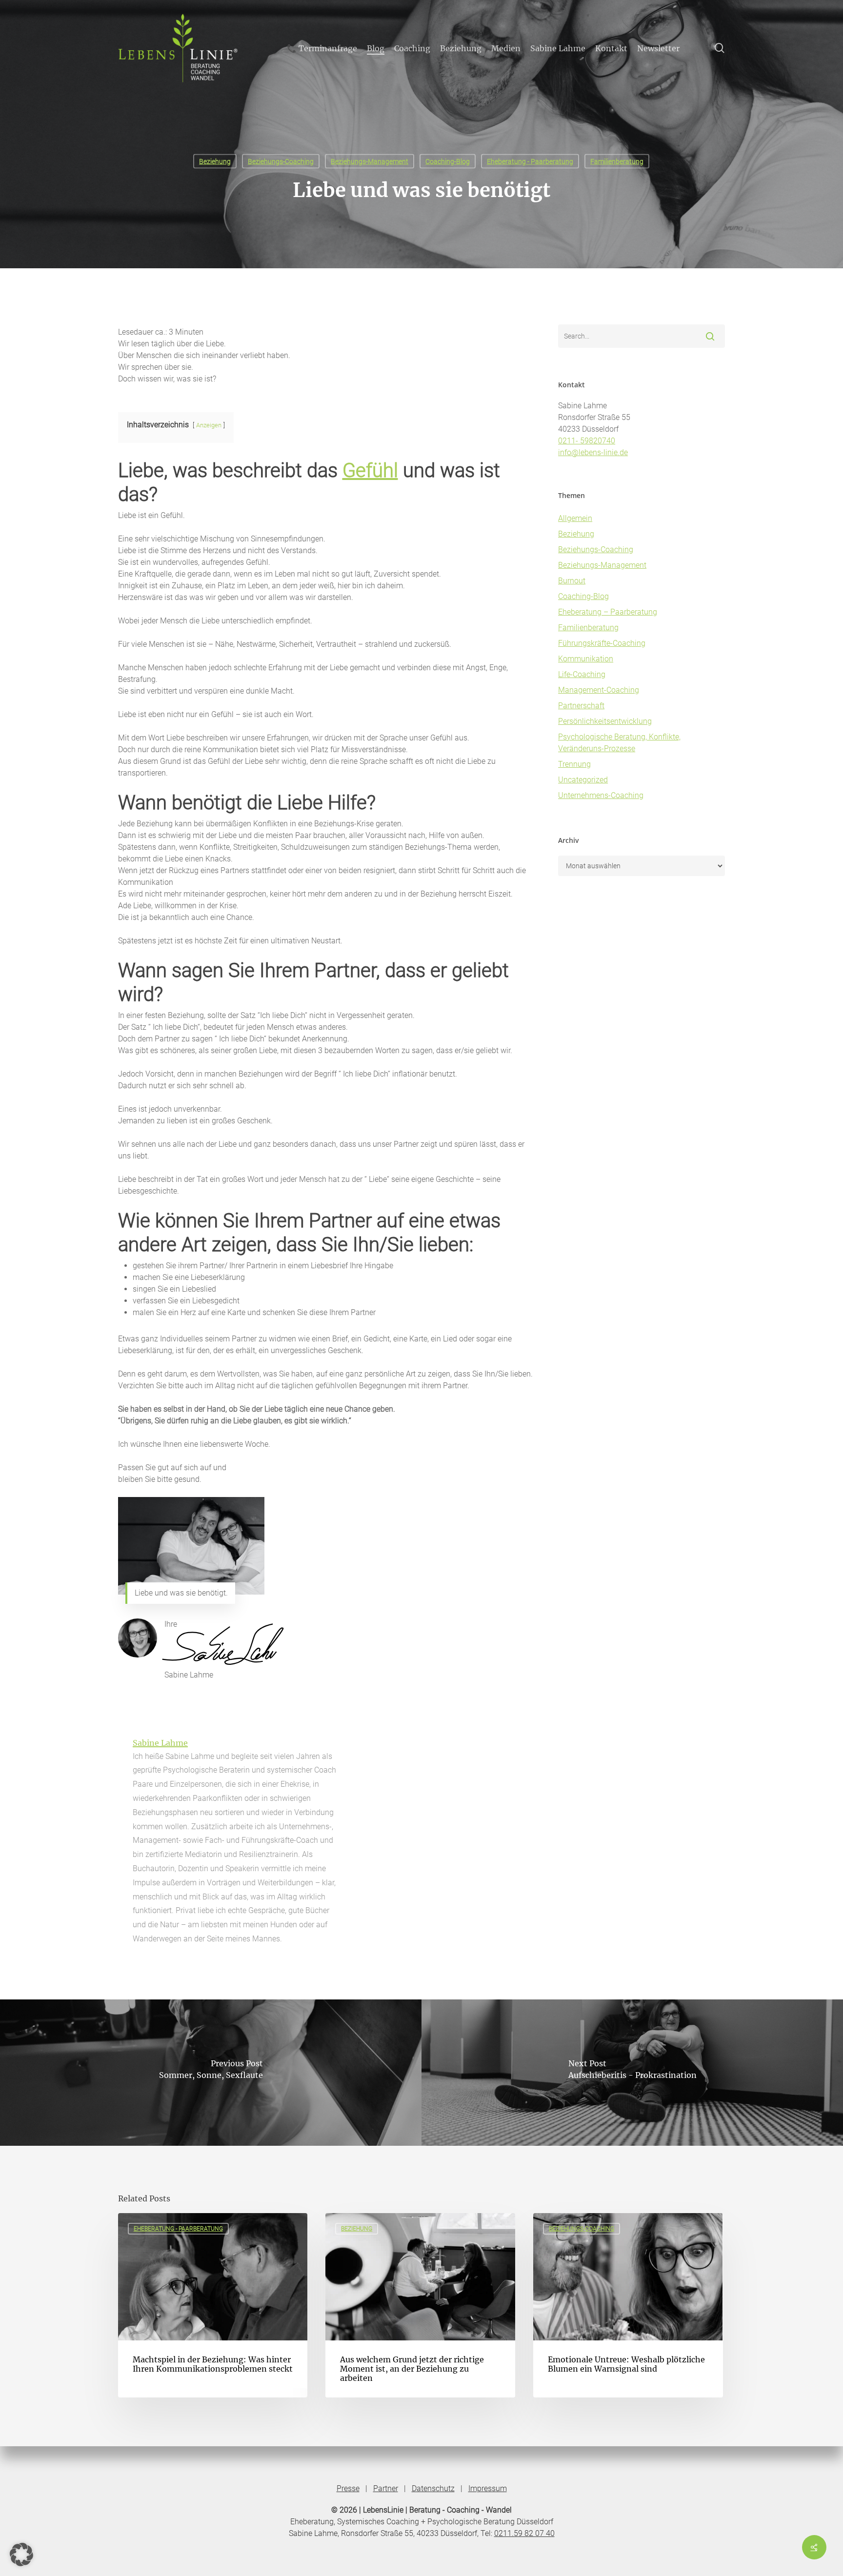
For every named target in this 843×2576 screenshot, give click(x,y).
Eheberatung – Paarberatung (608, 612)
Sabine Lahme (160, 1743)
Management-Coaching (599, 690)
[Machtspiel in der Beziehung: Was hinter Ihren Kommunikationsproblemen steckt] (213, 2305)
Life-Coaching (582, 674)
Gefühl (370, 470)
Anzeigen (209, 425)
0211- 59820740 (587, 441)
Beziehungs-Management (370, 161)
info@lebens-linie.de (593, 452)
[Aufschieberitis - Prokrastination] (632, 2073)
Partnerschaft (581, 706)
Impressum (488, 2488)
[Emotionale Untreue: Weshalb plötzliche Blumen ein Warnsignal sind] (628, 2305)
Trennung (574, 764)
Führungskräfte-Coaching (602, 643)
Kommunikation (586, 659)
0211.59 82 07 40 (524, 2533)
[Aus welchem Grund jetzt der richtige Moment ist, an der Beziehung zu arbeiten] (420, 2305)
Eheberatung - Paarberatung (530, 161)
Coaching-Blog (448, 161)
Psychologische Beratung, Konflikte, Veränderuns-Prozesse (619, 743)
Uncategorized (583, 780)
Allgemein (575, 518)
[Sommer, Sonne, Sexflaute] (211, 2073)
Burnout (572, 581)
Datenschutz (433, 2488)
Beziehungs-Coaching (281, 161)
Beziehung (215, 161)
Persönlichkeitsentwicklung (605, 721)
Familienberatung (617, 161)
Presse (348, 2488)
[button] (21, 2555)
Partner (386, 2488)
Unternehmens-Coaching (601, 795)
